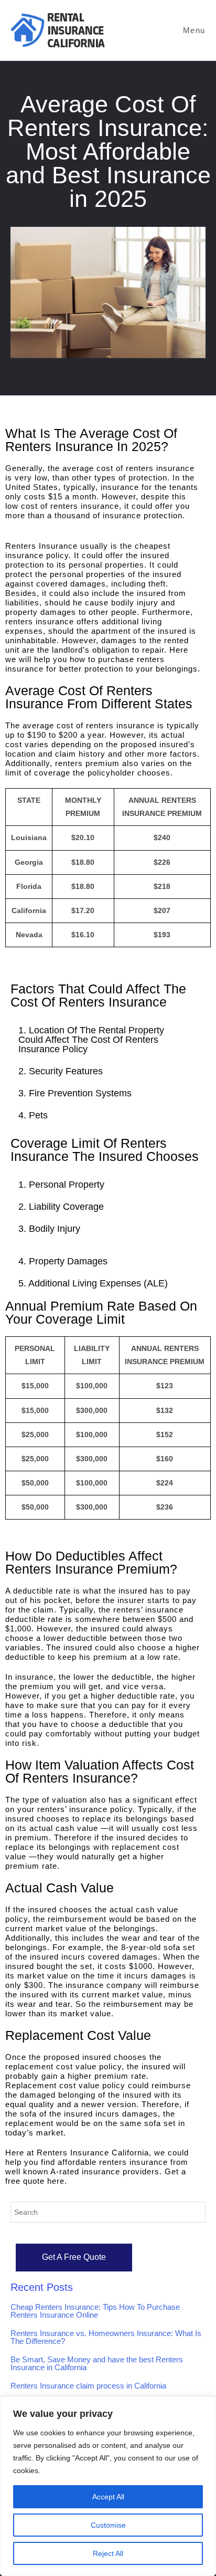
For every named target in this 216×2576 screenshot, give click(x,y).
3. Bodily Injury (49, 1229)
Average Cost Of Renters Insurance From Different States (99, 697)
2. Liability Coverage (61, 1207)
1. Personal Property (61, 1185)
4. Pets (34, 1115)
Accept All (108, 2497)
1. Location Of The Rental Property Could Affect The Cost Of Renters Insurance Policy (91, 1040)
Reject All (108, 2553)
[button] (108, 1040)
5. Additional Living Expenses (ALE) (93, 1283)
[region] (108, 2486)
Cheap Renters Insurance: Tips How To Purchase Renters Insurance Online (95, 2311)
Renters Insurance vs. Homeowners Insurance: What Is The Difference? (106, 2337)
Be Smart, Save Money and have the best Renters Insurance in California (97, 2363)
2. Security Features (61, 1071)
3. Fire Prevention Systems (75, 1093)
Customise (108, 2525)
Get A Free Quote (74, 2257)
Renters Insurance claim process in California (88, 2386)
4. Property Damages (63, 1261)
